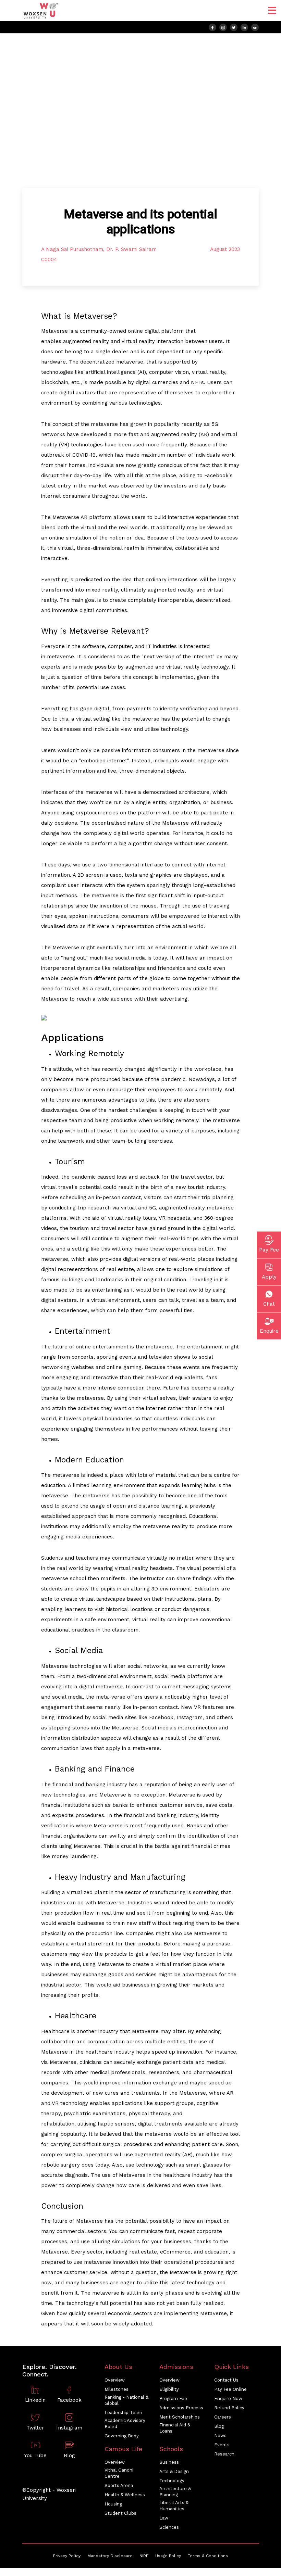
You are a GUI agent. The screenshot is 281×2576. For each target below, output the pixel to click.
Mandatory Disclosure (110, 2556)
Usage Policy (168, 2556)
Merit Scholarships (180, 2417)
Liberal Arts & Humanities (174, 2506)
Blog (219, 2426)
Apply (269, 1277)
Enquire (269, 1331)
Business (169, 2462)
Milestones (117, 2389)
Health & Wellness (125, 2495)
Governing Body (122, 2436)
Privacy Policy (67, 2556)
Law (164, 2518)
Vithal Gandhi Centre (119, 2473)
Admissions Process (181, 2408)
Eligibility (169, 2389)
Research (224, 2454)
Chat (269, 1304)
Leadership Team (123, 2413)
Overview (115, 2380)
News (220, 2435)
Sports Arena (119, 2485)
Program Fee (173, 2399)
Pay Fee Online (230, 2389)
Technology (172, 2481)
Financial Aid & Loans (175, 2428)
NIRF (144, 2556)
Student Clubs (120, 2513)
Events (222, 2445)
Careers (223, 2417)
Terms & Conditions (208, 2556)
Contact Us (226, 2380)
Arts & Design (174, 2471)
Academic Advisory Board (125, 2423)
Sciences (169, 2527)
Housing (113, 2504)
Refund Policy (229, 2408)
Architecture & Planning (175, 2492)
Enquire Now (228, 2399)
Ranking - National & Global (126, 2400)
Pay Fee (269, 1249)
